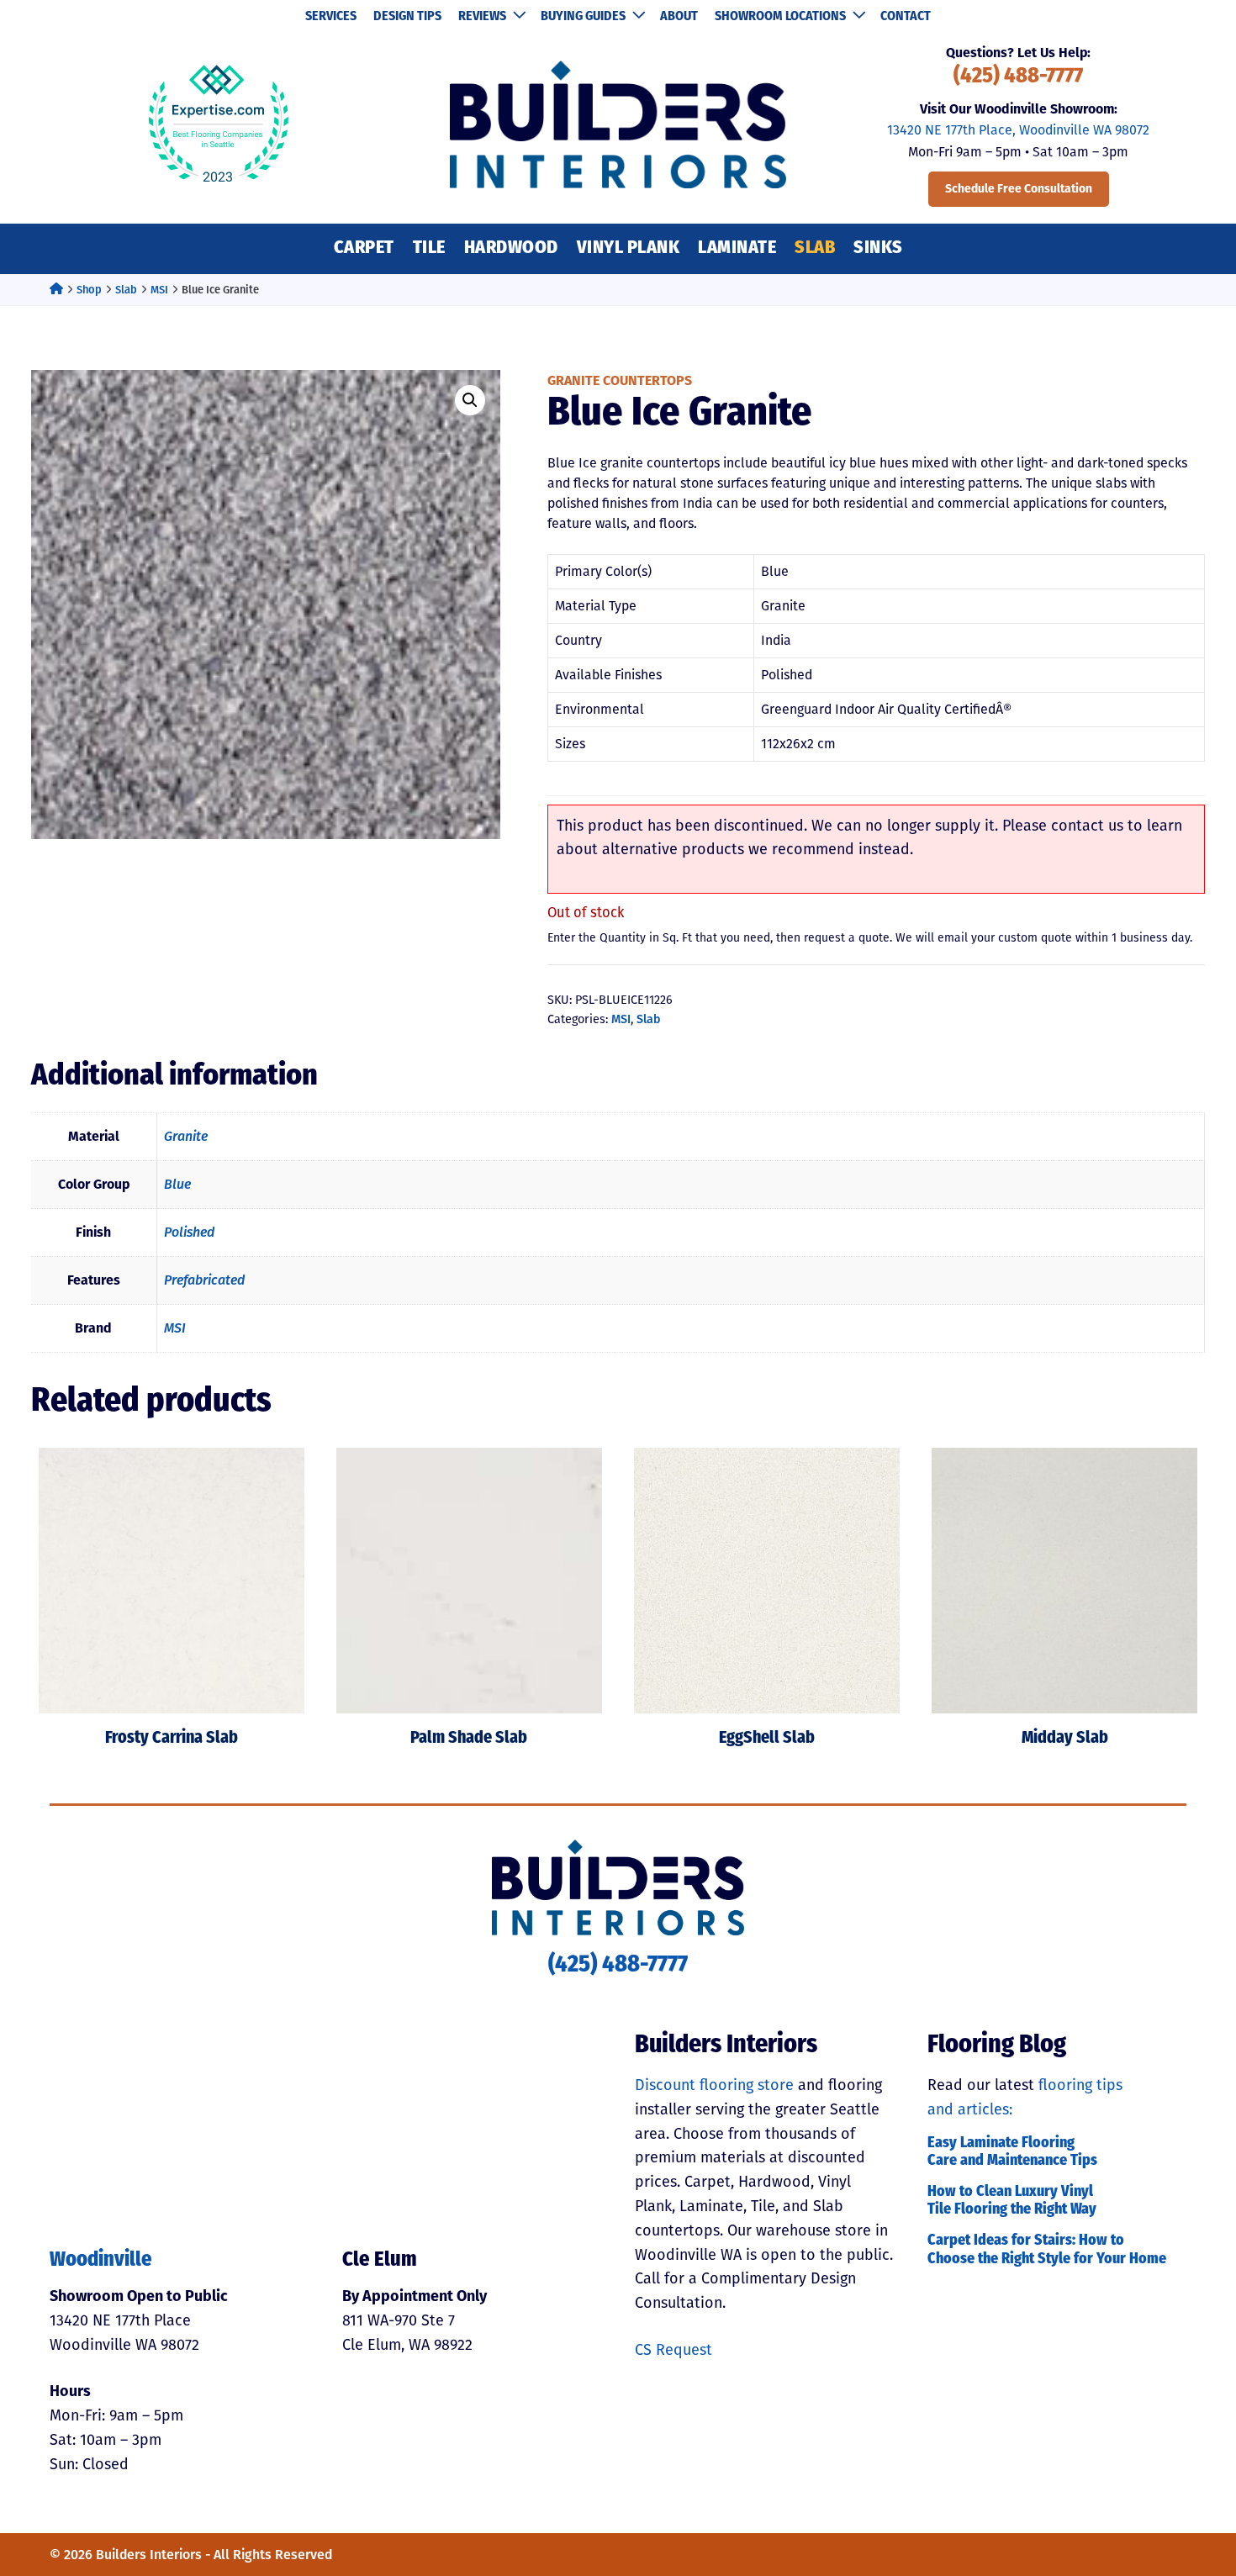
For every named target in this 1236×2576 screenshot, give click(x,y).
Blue (177, 1184)
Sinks (878, 248)
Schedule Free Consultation (1019, 189)
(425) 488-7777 (1018, 77)
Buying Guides (583, 17)
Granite (186, 1136)
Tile (429, 248)
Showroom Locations (780, 17)
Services (331, 17)
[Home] (56, 290)
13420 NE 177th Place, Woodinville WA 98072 (1018, 130)
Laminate (737, 248)
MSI (159, 290)
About (679, 17)
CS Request (673, 2350)
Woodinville (101, 2261)
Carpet (364, 248)
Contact (906, 17)
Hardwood (511, 248)
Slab (815, 248)
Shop (89, 290)
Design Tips (407, 17)
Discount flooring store (714, 2085)
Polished (189, 1232)
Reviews (482, 17)
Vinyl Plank (629, 248)
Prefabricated (204, 1280)
